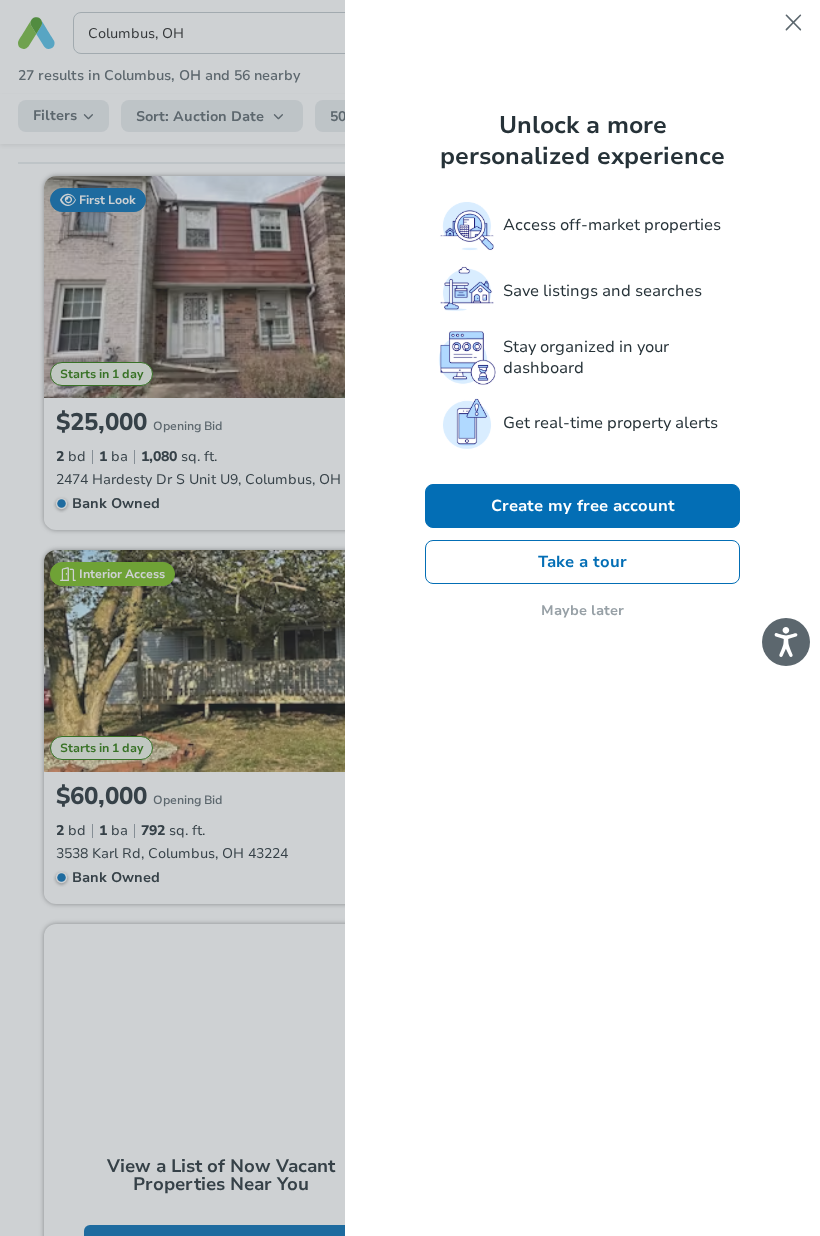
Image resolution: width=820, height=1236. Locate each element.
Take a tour (582, 562)
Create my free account (583, 506)
